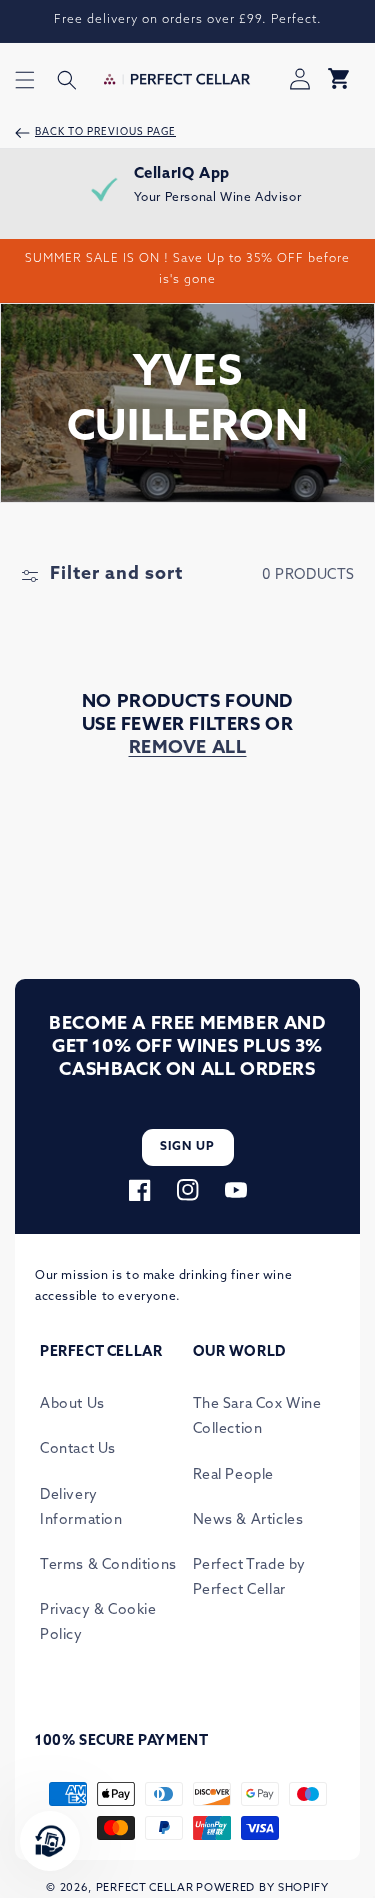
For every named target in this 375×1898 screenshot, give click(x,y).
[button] (25, 80)
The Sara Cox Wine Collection (257, 1417)
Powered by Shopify (262, 1888)
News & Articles (248, 1520)
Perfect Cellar (145, 1888)
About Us (72, 1404)
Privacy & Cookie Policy (98, 1623)
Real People (234, 1475)
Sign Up (187, 1147)
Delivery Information (81, 1508)
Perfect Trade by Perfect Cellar (250, 1578)
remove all (188, 749)
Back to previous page (105, 132)
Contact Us (78, 1449)
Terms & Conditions (108, 1565)
